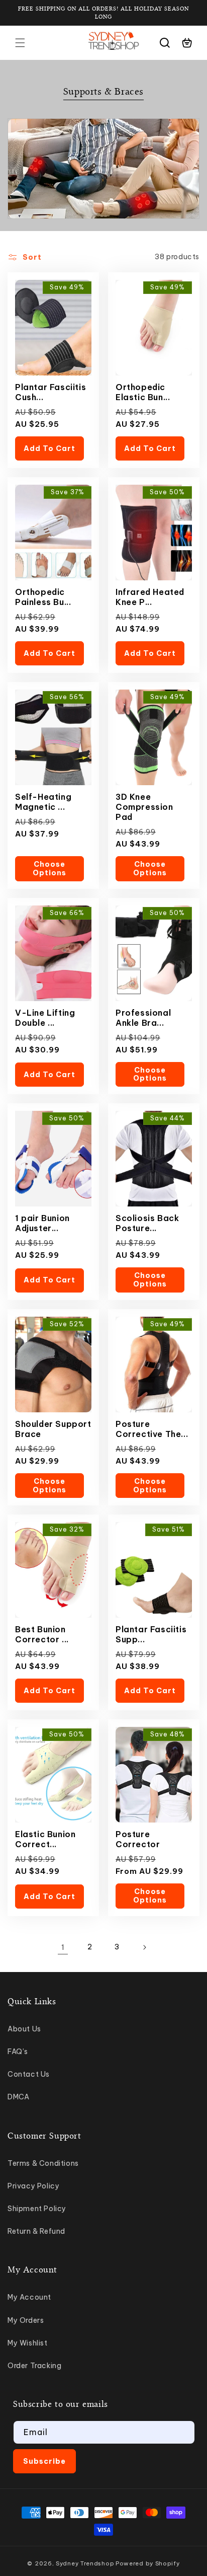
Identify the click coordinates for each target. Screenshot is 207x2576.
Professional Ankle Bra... (143, 1018)
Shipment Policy (37, 2209)
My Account (29, 2297)
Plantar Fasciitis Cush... (50, 392)
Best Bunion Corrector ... (42, 1634)
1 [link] (63, 1947)
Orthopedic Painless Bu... (43, 597)
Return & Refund (36, 2231)
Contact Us (29, 2074)
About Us (24, 2029)
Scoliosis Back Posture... (147, 1223)
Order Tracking (34, 2366)
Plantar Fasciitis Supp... (151, 1634)
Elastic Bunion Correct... (45, 1839)
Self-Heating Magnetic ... (43, 802)
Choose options (49, 868)
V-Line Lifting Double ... (45, 1018)
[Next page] (144, 1947)
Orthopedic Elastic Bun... (143, 392)
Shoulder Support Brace (53, 1429)
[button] (20, 43)
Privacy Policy (33, 2186)
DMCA (18, 2097)
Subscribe (44, 2461)
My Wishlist (28, 2343)
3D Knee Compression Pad (144, 807)
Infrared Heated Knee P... (150, 597)
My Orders (26, 2320)
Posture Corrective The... (152, 1429)
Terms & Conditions (43, 2163)
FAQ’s (18, 2052)
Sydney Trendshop (85, 2563)
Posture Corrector (138, 1839)
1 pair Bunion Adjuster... (42, 1223)
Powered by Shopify (148, 2563)
